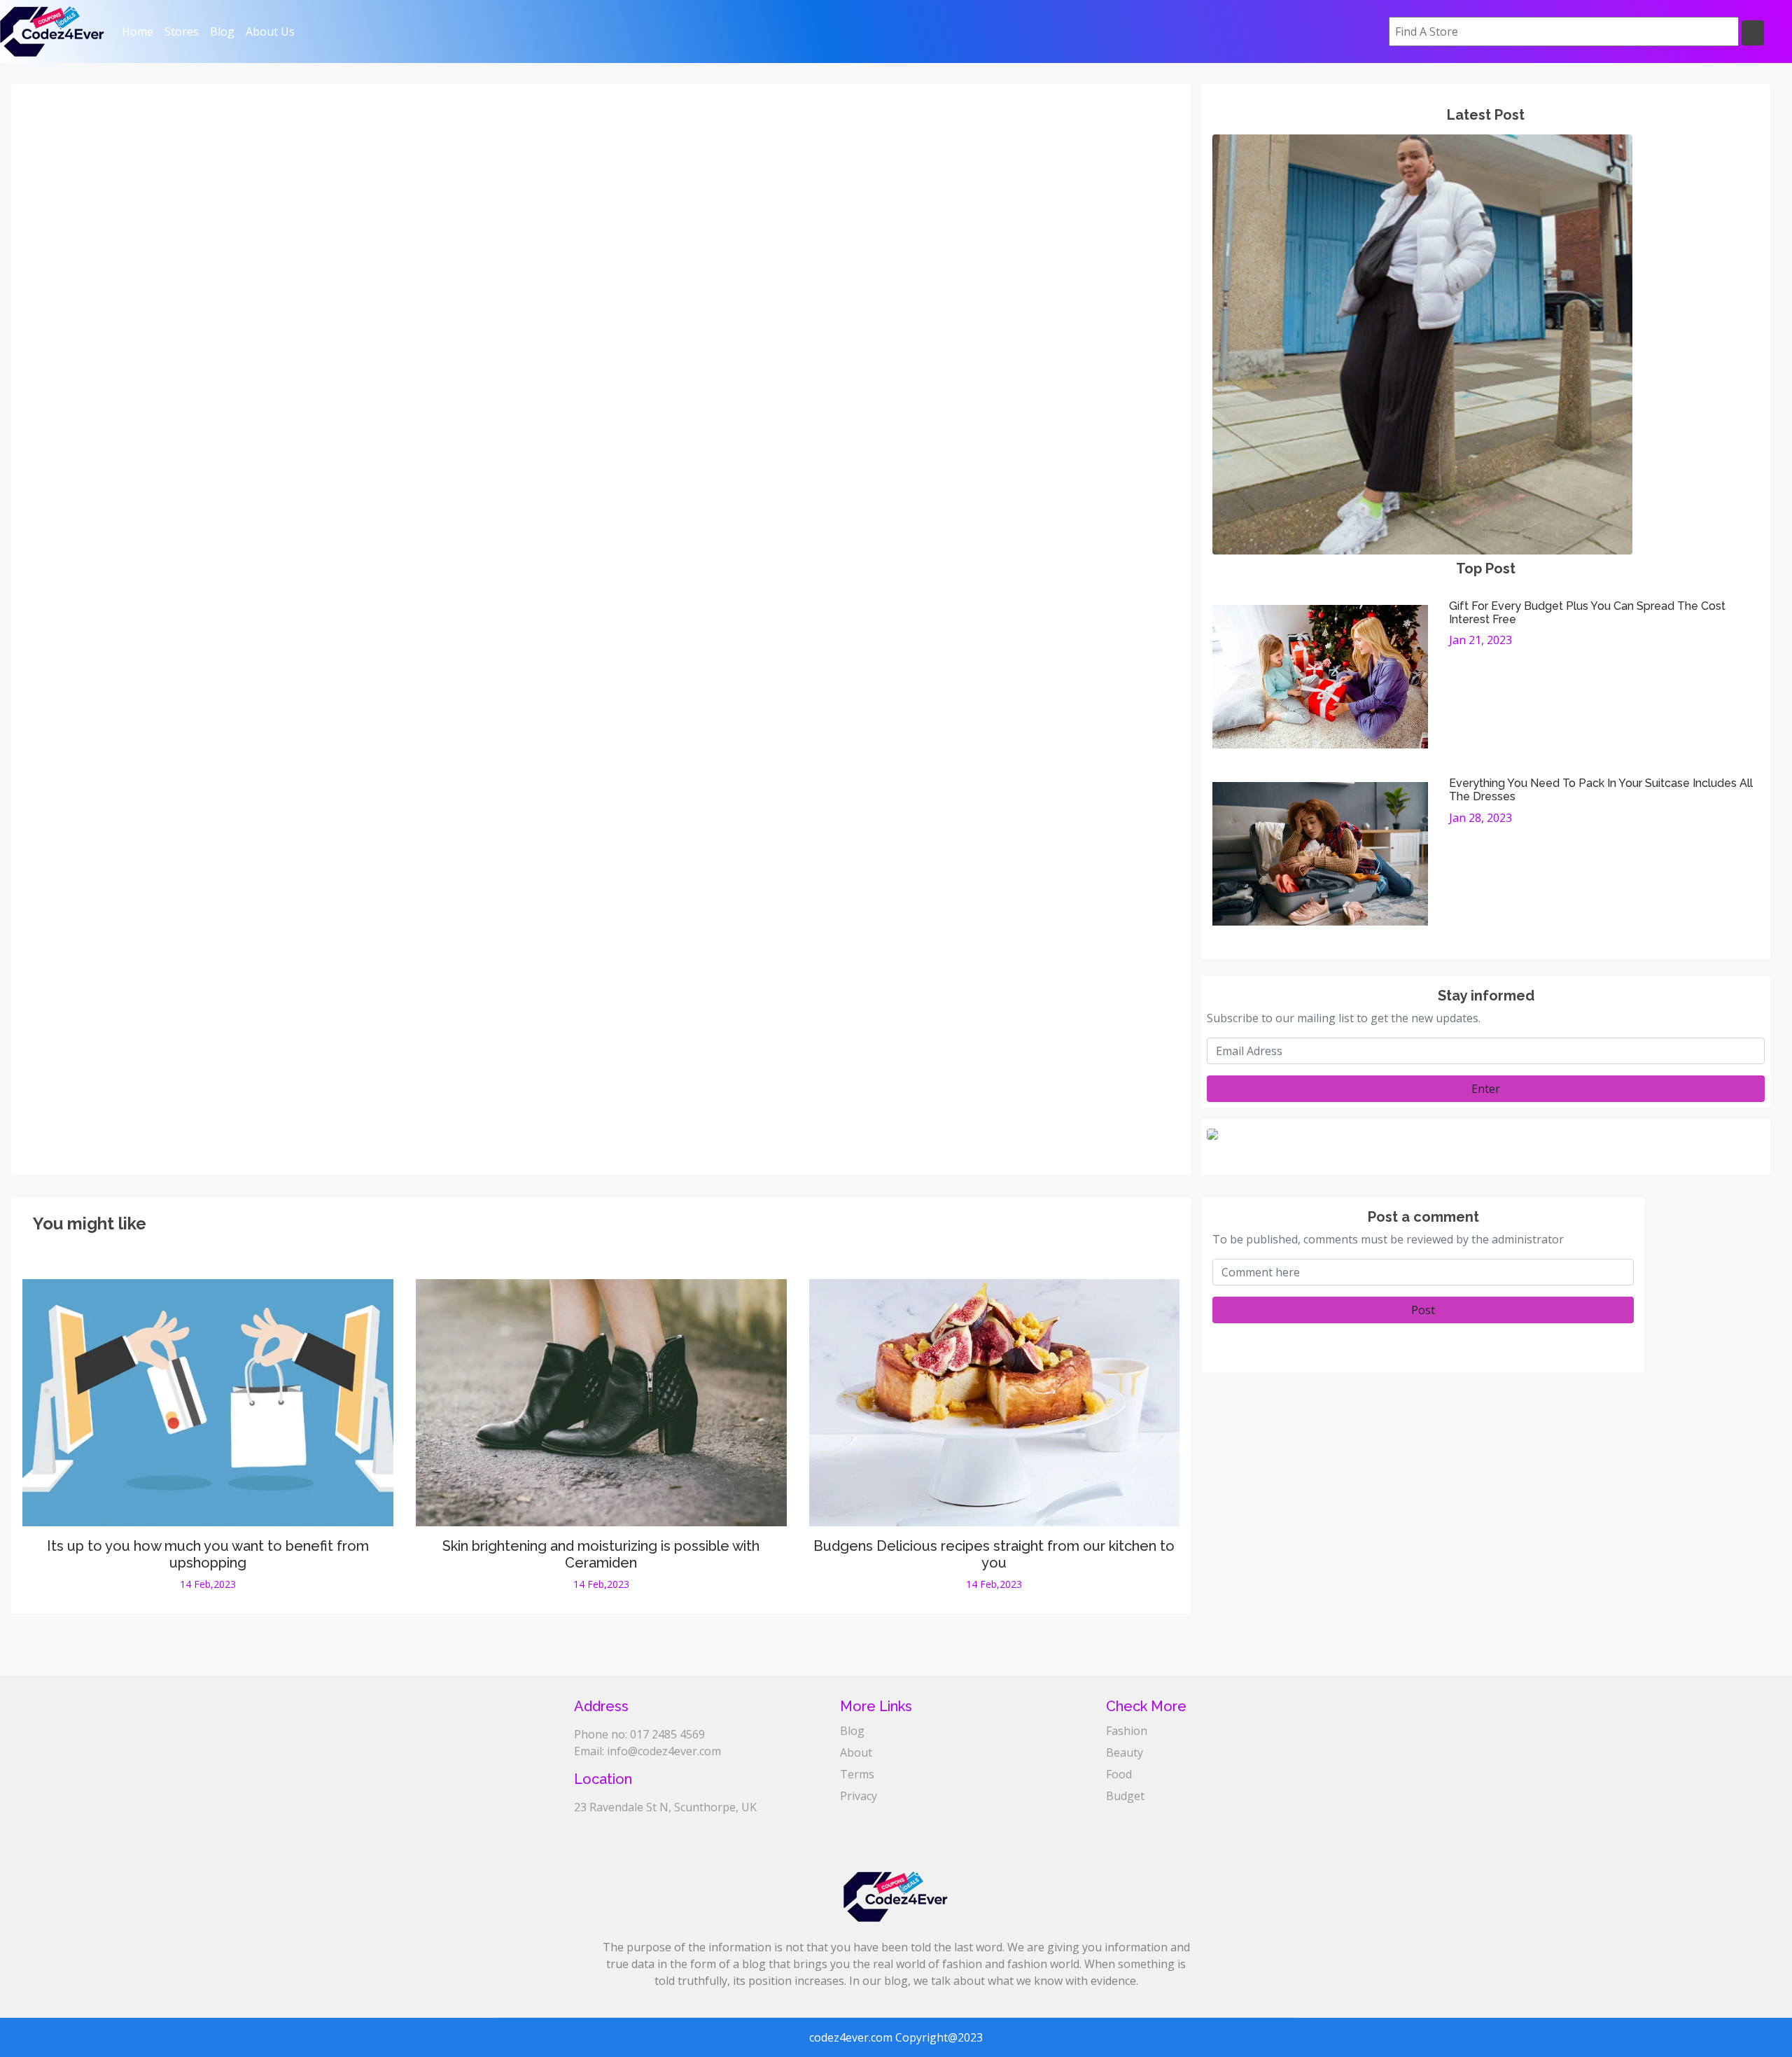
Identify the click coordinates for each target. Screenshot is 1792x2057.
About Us (270, 32)
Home (140, 31)
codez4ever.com (851, 2037)
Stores (182, 32)
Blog (222, 32)
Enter (1486, 1089)
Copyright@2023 (939, 2037)
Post (1423, 1310)
